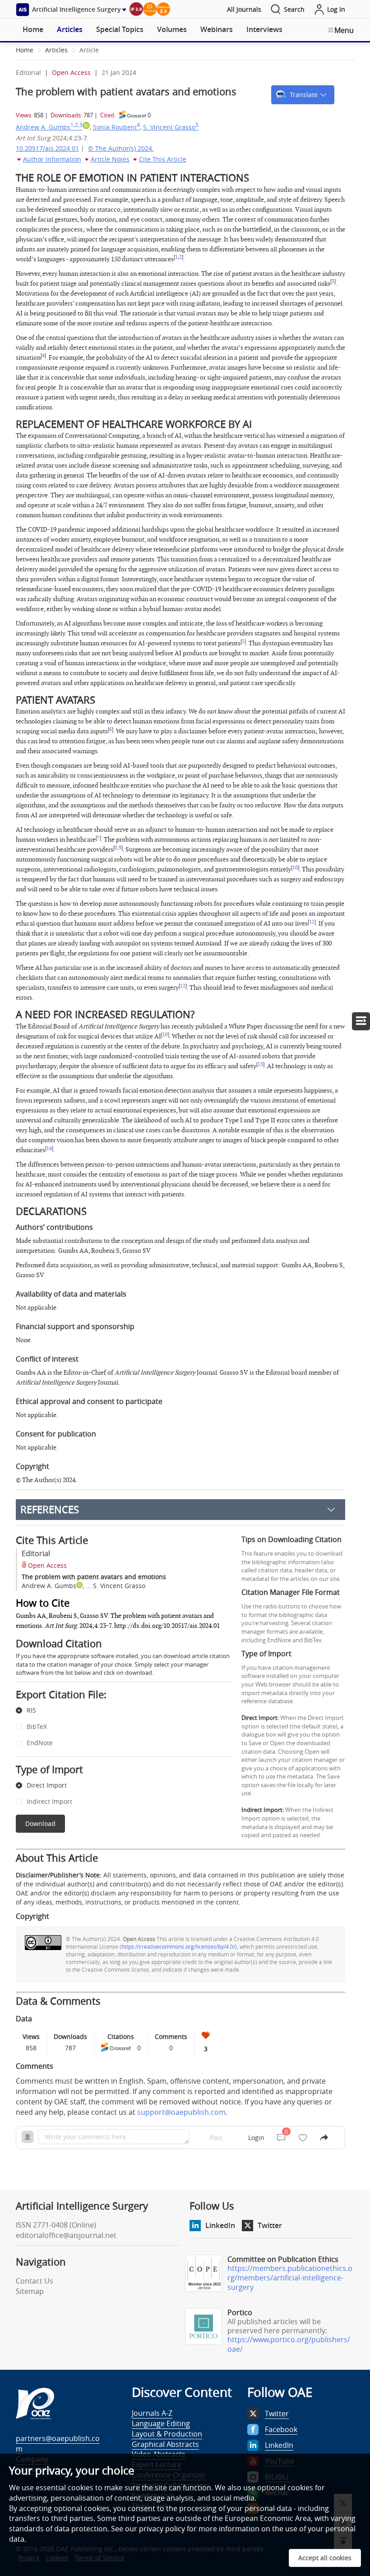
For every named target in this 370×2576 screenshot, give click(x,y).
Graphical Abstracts (165, 2444)
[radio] (117, 1711)
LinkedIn (220, 2225)
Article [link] (89, 50)
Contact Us (35, 2281)
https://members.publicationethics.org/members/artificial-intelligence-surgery (290, 2278)
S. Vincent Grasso (171, 127)
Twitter (270, 2225)
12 (183, 986)
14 (49, 1149)
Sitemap (30, 2291)
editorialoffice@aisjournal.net (66, 2235)
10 (295, 868)
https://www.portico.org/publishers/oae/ (289, 2344)
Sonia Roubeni (116, 127)
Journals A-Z (152, 2413)
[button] (303, 95)
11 (312, 922)
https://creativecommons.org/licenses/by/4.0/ (178, 1946)
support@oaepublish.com (181, 2112)
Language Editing (161, 2423)
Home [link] (25, 50)
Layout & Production (167, 2434)
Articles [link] (56, 50)
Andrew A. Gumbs (49, 127)
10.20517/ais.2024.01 (47, 148)
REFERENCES (50, 1509)
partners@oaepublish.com (58, 2444)
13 (260, 1065)
